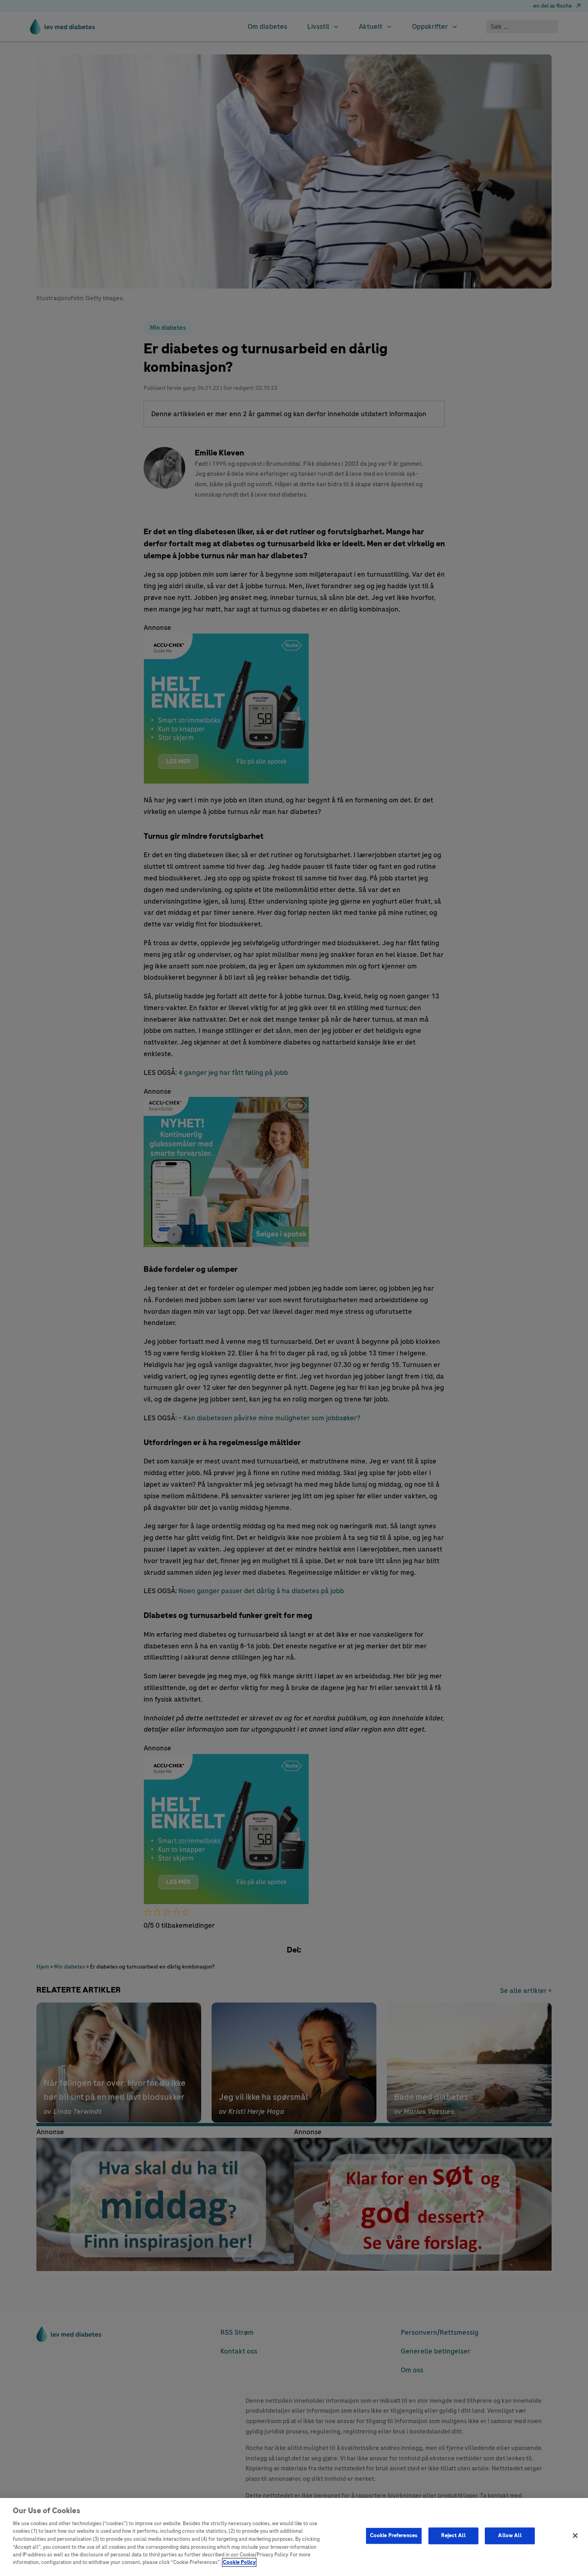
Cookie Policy (239, 2562)
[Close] (575, 2536)
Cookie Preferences (394, 2536)
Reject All (453, 2536)
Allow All (510, 2536)
